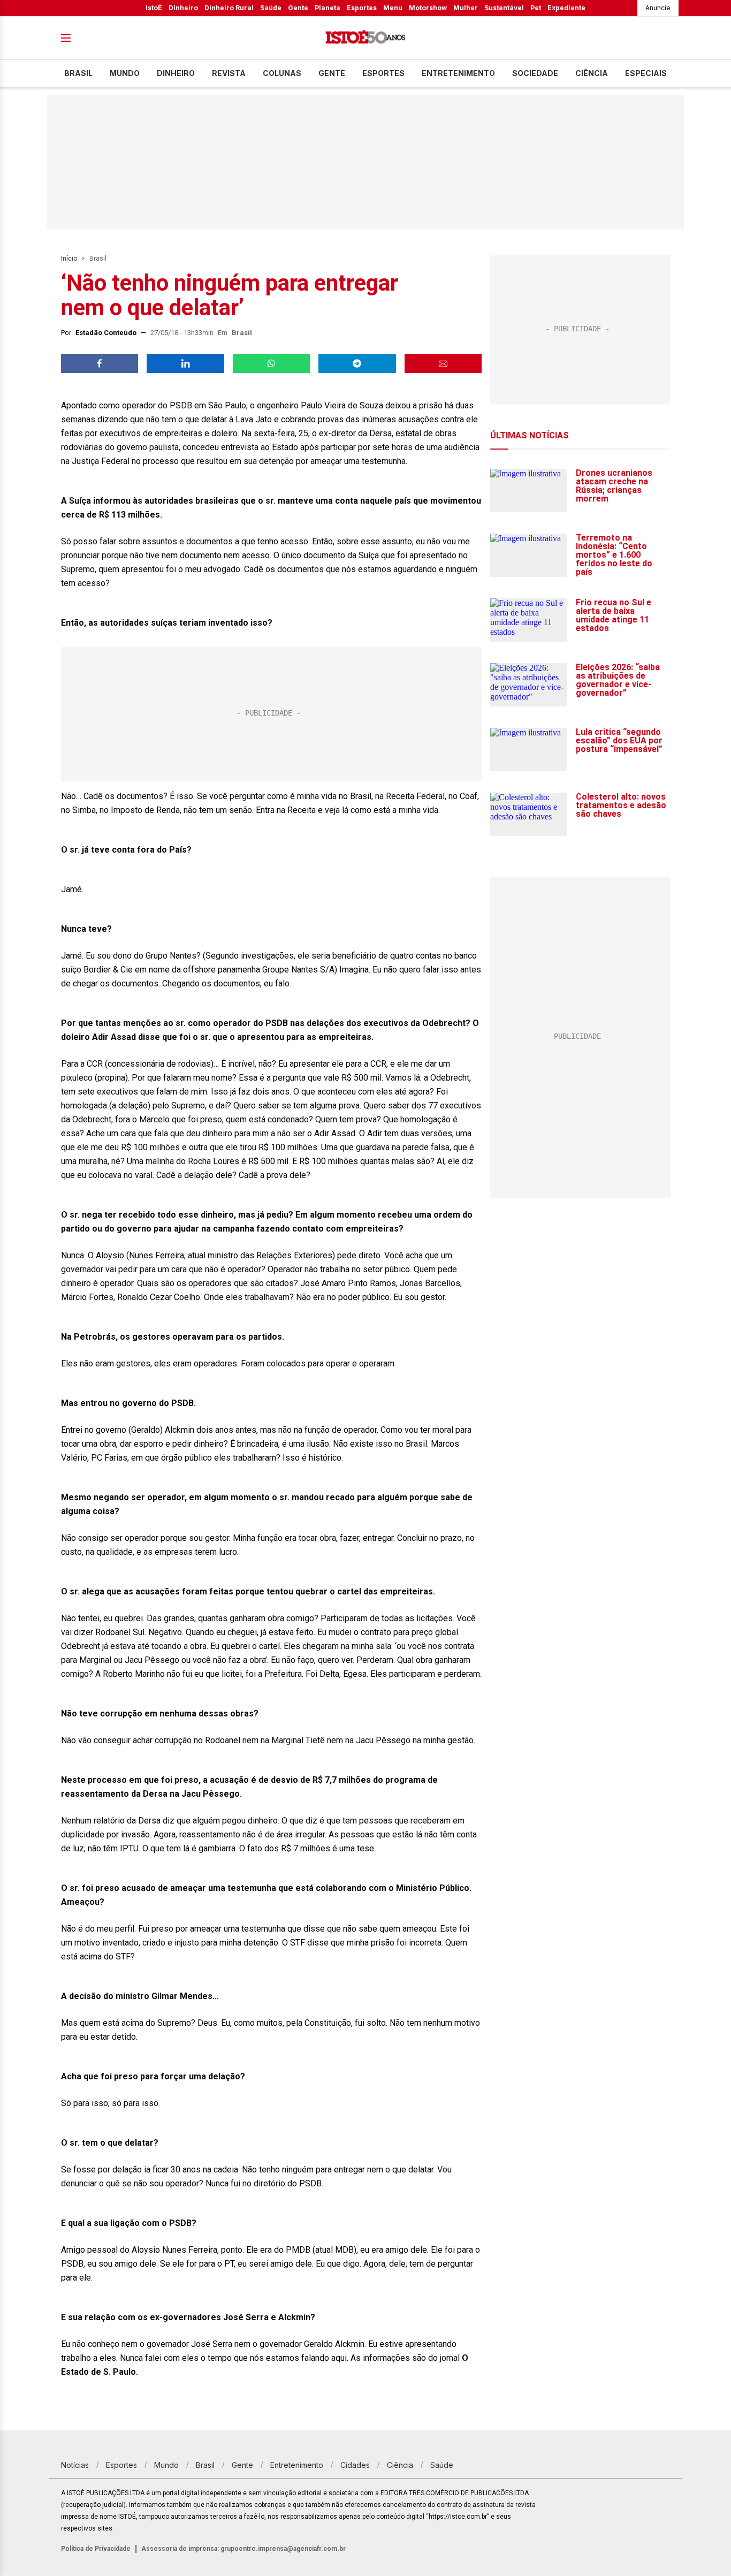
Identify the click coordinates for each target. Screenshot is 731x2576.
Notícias (75, 2465)
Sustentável (504, 8)
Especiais (646, 73)
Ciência (592, 73)
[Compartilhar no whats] (271, 363)
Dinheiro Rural (229, 8)
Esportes (362, 8)
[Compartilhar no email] (443, 363)
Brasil (78, 73)
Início (69, 259)
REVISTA (229, 73)
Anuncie (658, 8)
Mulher (466, 8)
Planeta (328, 8)
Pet (536, 8)
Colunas (282, 73)
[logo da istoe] (365, 38)
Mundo (125, 73)
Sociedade (535, 73)
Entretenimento (458, 73)
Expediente (566, 8)
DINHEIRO (176, 73)
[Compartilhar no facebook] (100, 363)
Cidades (355, 2465)
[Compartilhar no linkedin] (185, 363)
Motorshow (428, 8)
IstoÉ (154, 8)
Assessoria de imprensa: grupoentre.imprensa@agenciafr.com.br (243, 2549)
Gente (298, 8)
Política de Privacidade (96, 2549)
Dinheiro (183, 8)
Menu (393, 8)
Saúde (271, 8)
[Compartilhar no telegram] (357, 363)
